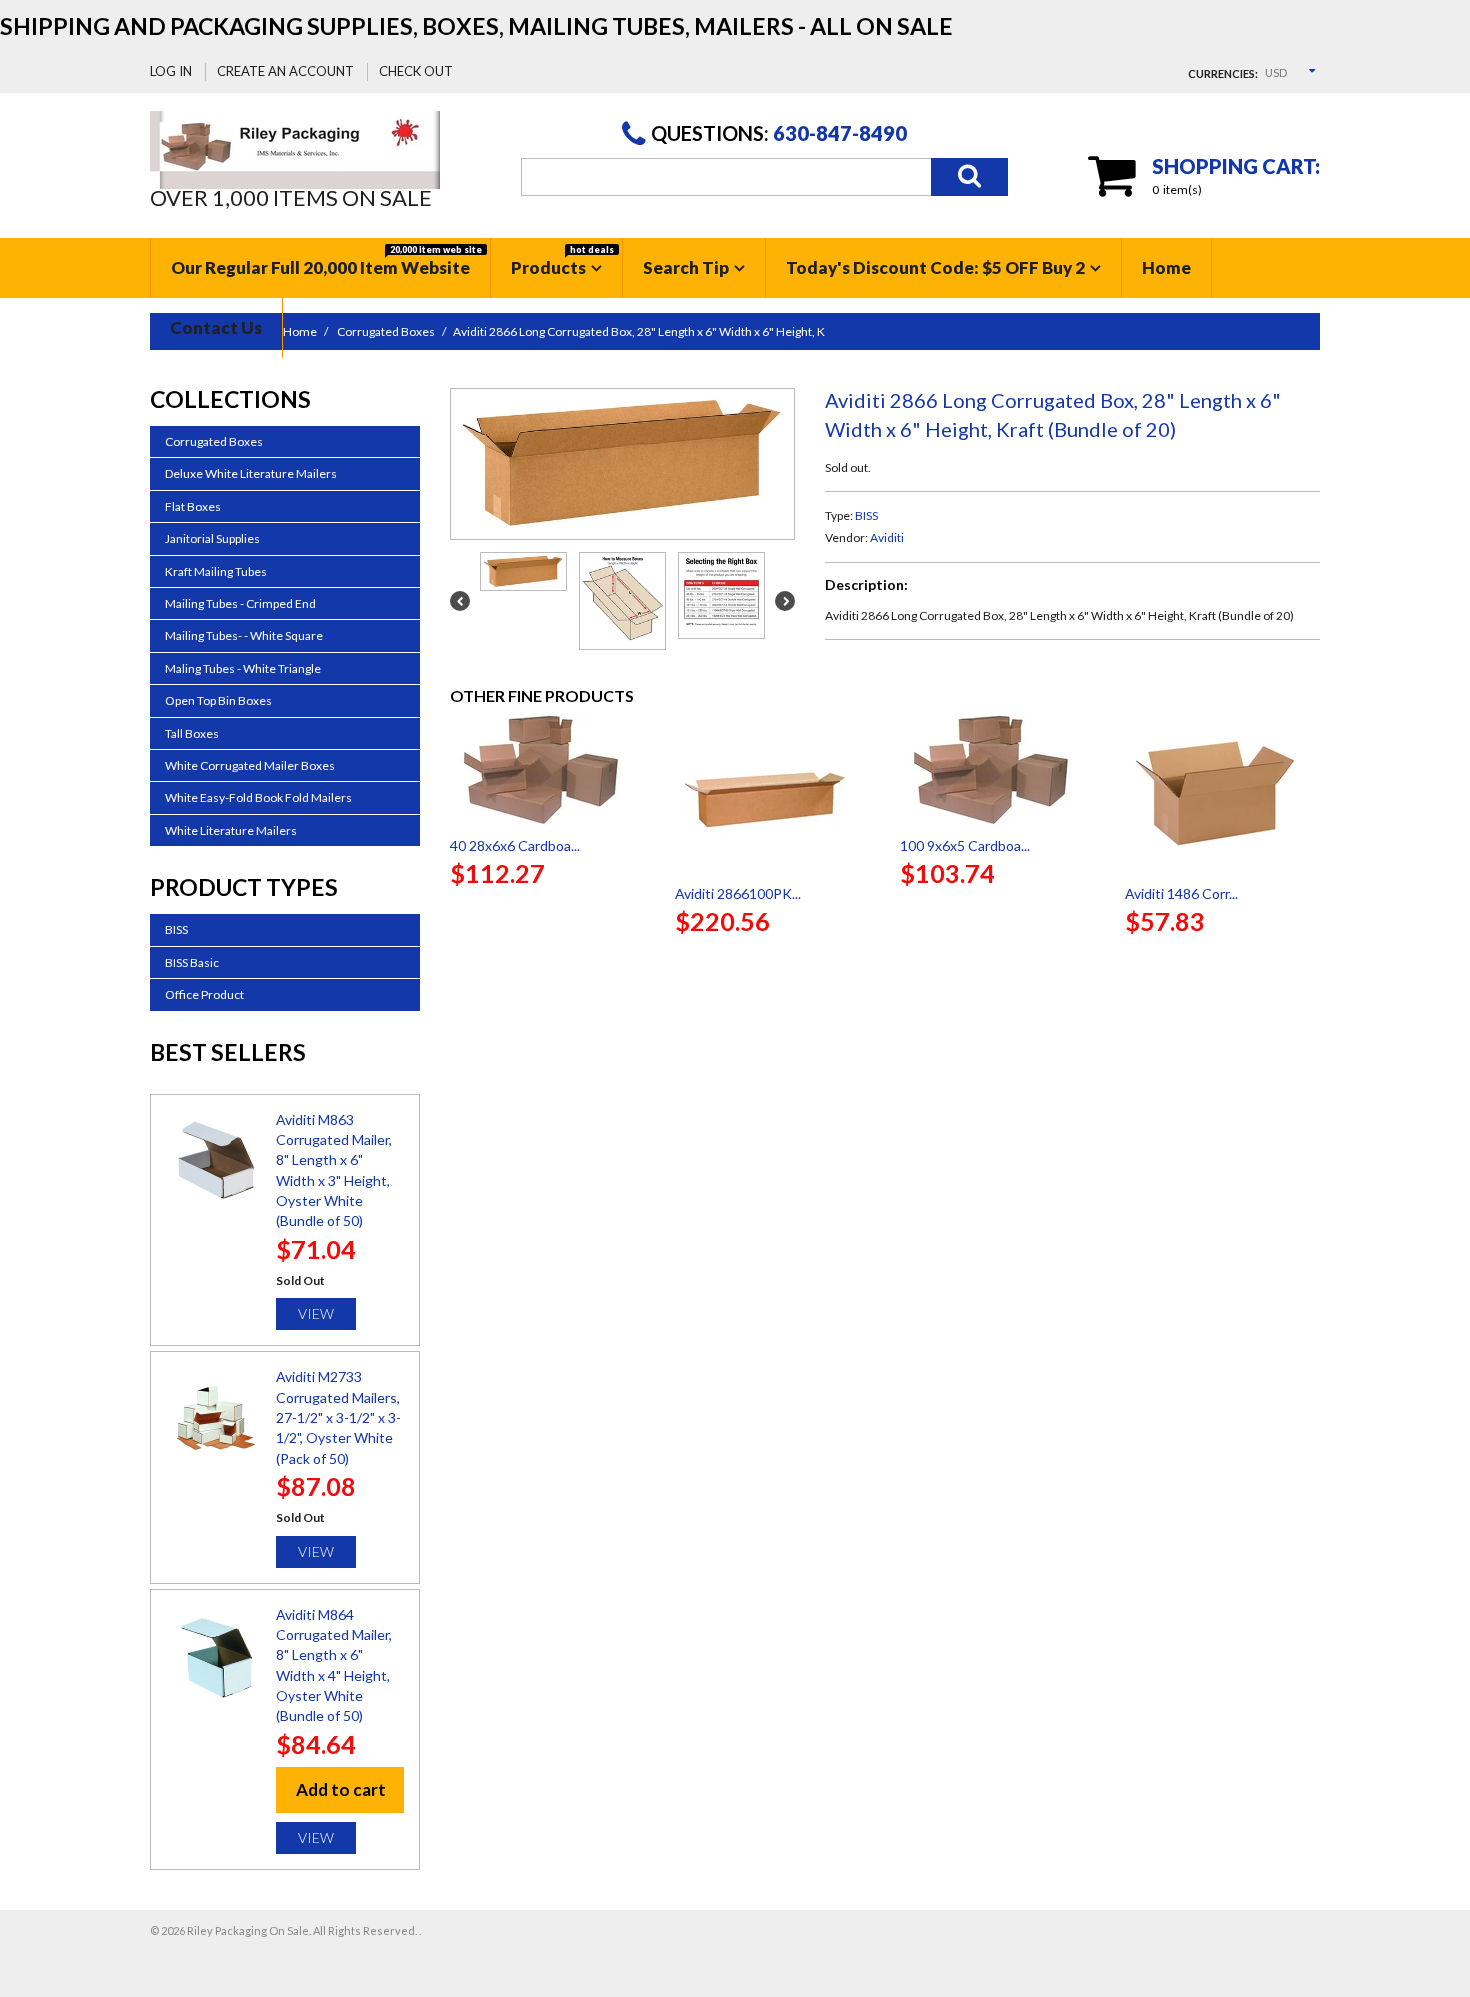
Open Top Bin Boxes (218, 700)
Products (562, 261)
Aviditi (887, 537)
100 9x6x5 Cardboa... (965, 845)
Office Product (204, 994)
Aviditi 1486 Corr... (1181, 893)
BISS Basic (192, 962)
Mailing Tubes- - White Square (244, 635)
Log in (171, 71)
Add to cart (341, 1789)
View (316, 1313)
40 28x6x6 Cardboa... (515, 845)
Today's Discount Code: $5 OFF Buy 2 (935, 267)
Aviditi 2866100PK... (738, 893)
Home (1166, 267)
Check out (416, 71)
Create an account (285, 71)
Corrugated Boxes (214, 441)
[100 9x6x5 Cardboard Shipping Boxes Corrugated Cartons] (997, 770)
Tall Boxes (192, 733)
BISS (866, 515)
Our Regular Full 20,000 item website (326, 261)
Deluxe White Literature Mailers (251, 473)
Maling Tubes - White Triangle (243, 668)
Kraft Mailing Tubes (216, 571)
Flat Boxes (193, 506)
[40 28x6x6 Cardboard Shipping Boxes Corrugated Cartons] (547, 770)
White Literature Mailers (231, 830)
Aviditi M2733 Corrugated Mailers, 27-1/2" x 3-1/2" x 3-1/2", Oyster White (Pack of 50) (338, 1417)
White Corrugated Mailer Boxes (250, 765)
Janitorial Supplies (212, 538)
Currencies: (1223, 73)
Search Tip (686, 267)
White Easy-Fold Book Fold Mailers (258, 797)
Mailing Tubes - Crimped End (240, 603)
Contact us (216, 327)
